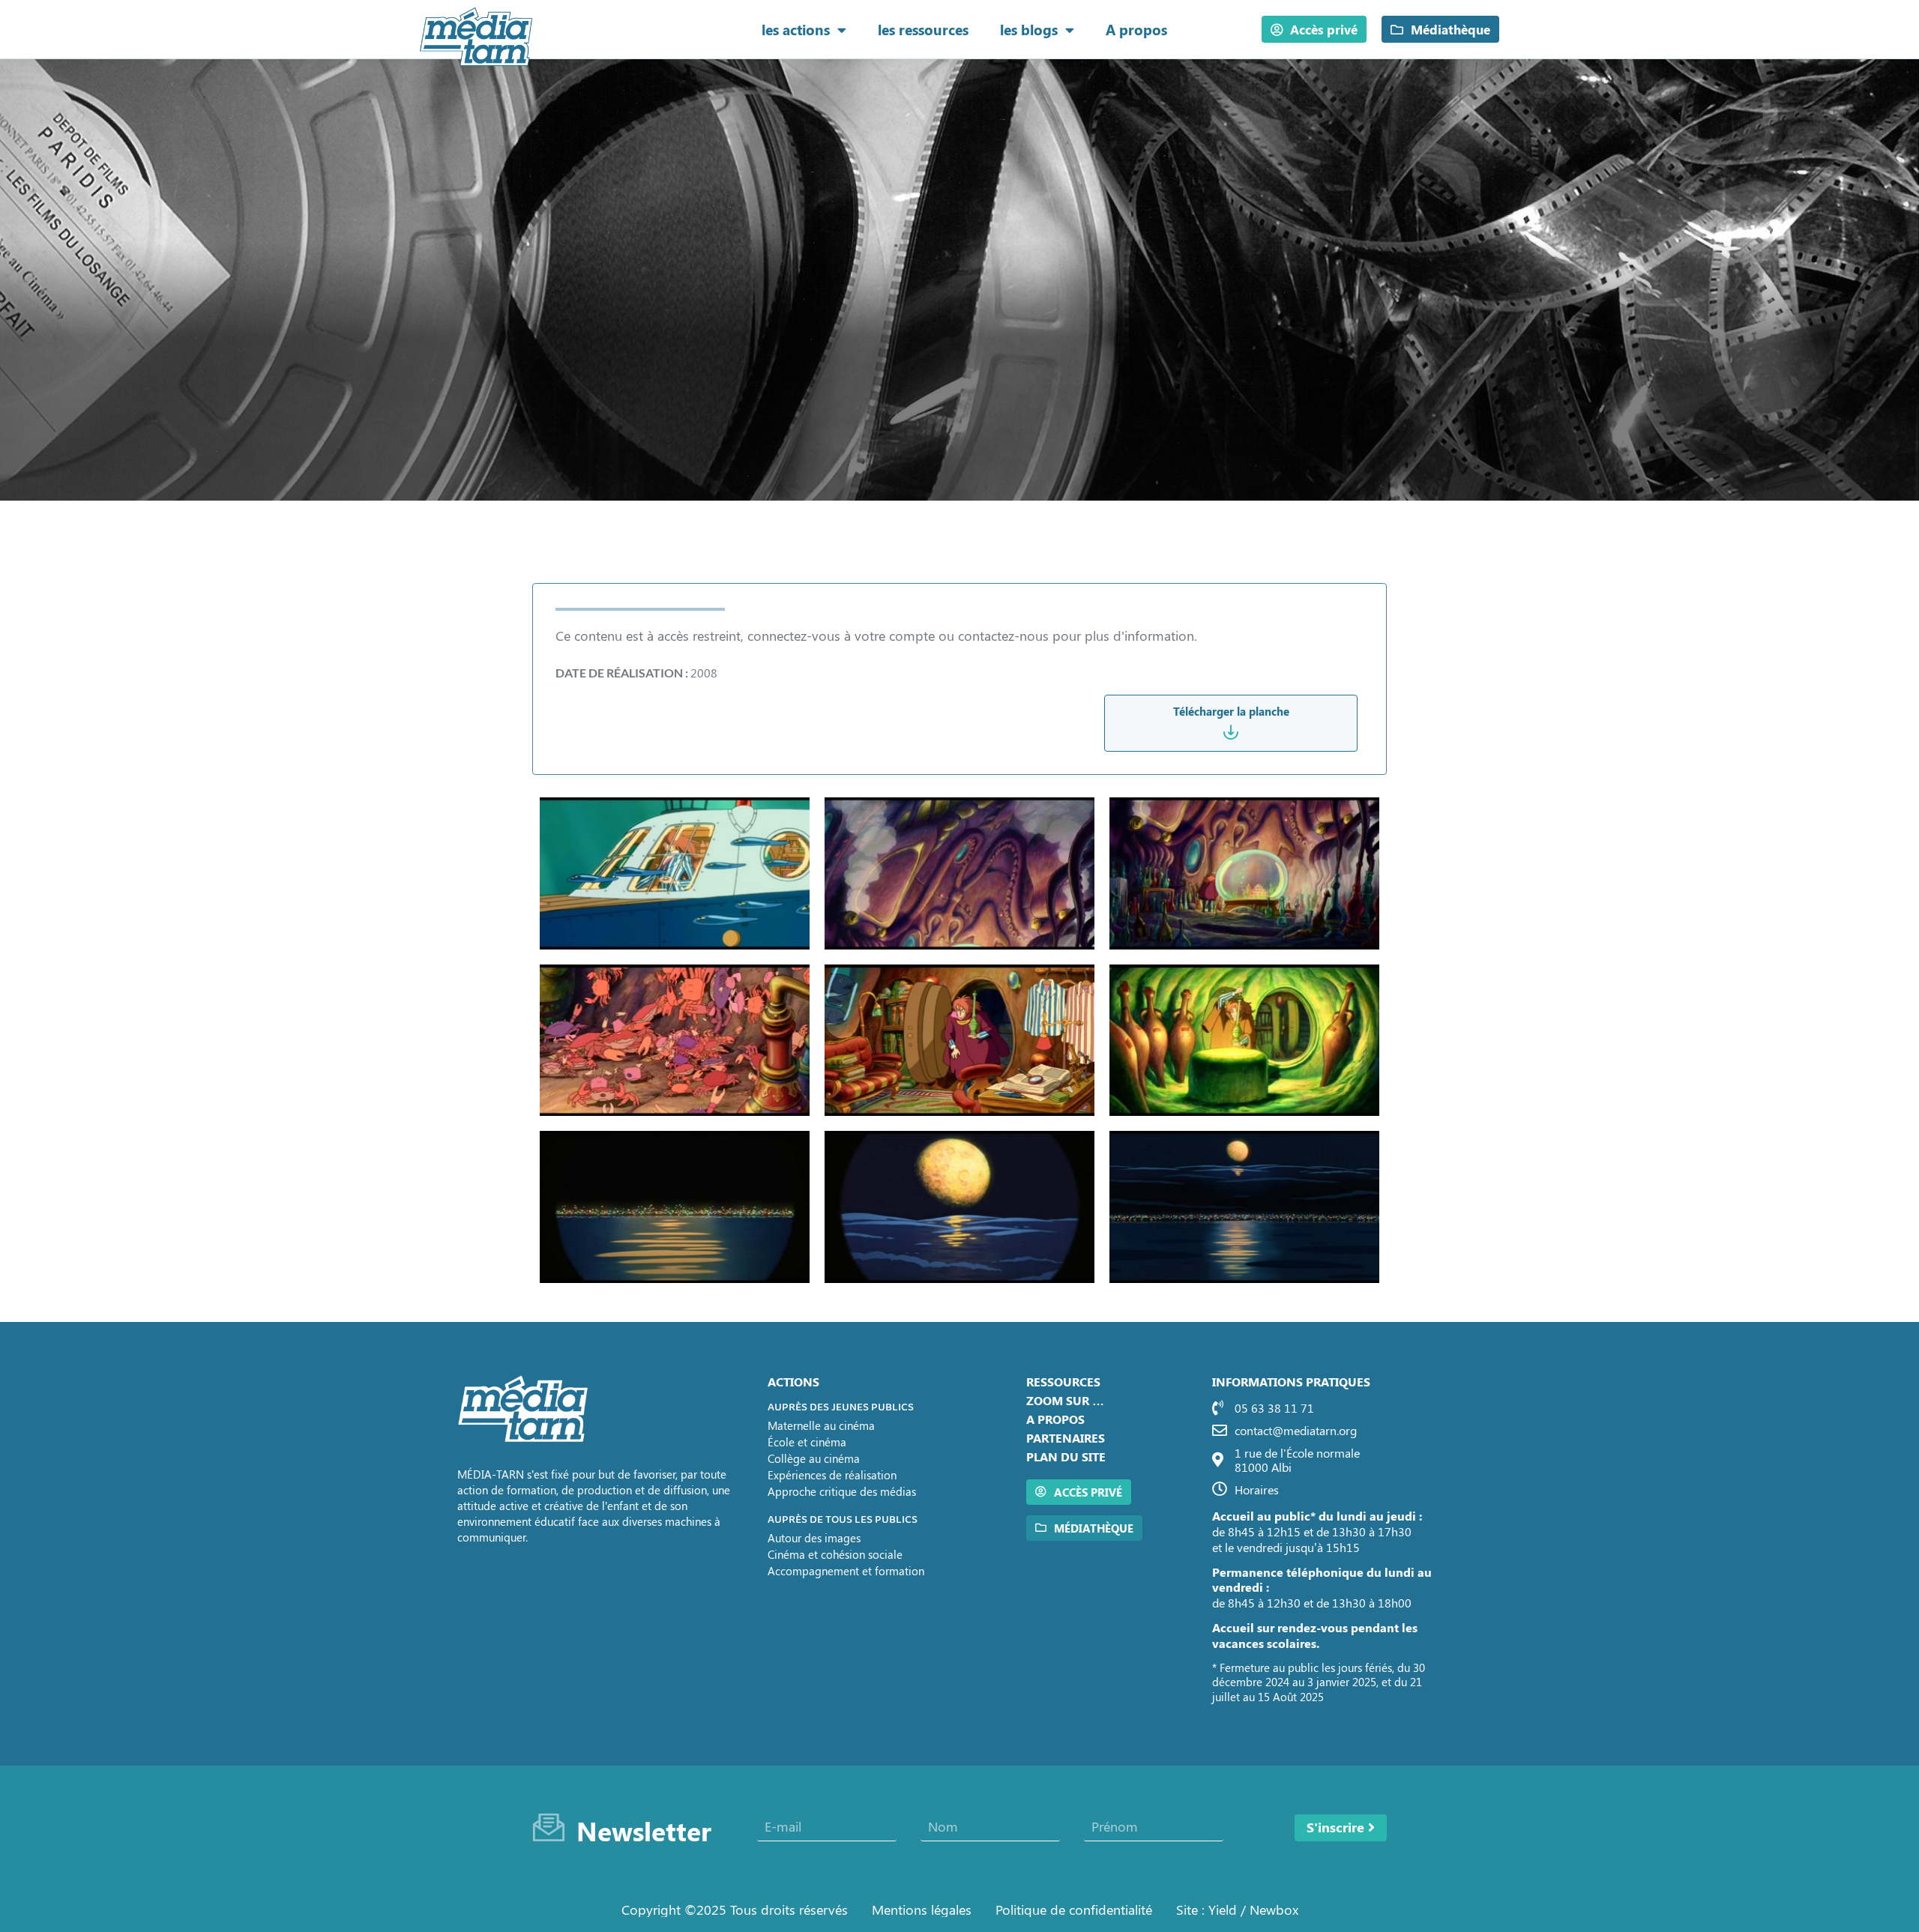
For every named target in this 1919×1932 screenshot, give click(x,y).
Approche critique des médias (842, 1491)
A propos (1136, 29)
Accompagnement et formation (846, 1571)
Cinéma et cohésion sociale (835, 1554)
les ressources (923, 29)
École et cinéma (807, 1442)
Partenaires (1066, 1438)
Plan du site (1066, 1456)
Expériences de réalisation (832, 1475)
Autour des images (814, 1538)
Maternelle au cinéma (821, 1425)
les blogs (1029, 29)
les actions (796, 29)
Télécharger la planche (1231, 711)
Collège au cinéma (814, 1458)
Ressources (1063, 1382)
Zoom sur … (1065, 1400)
